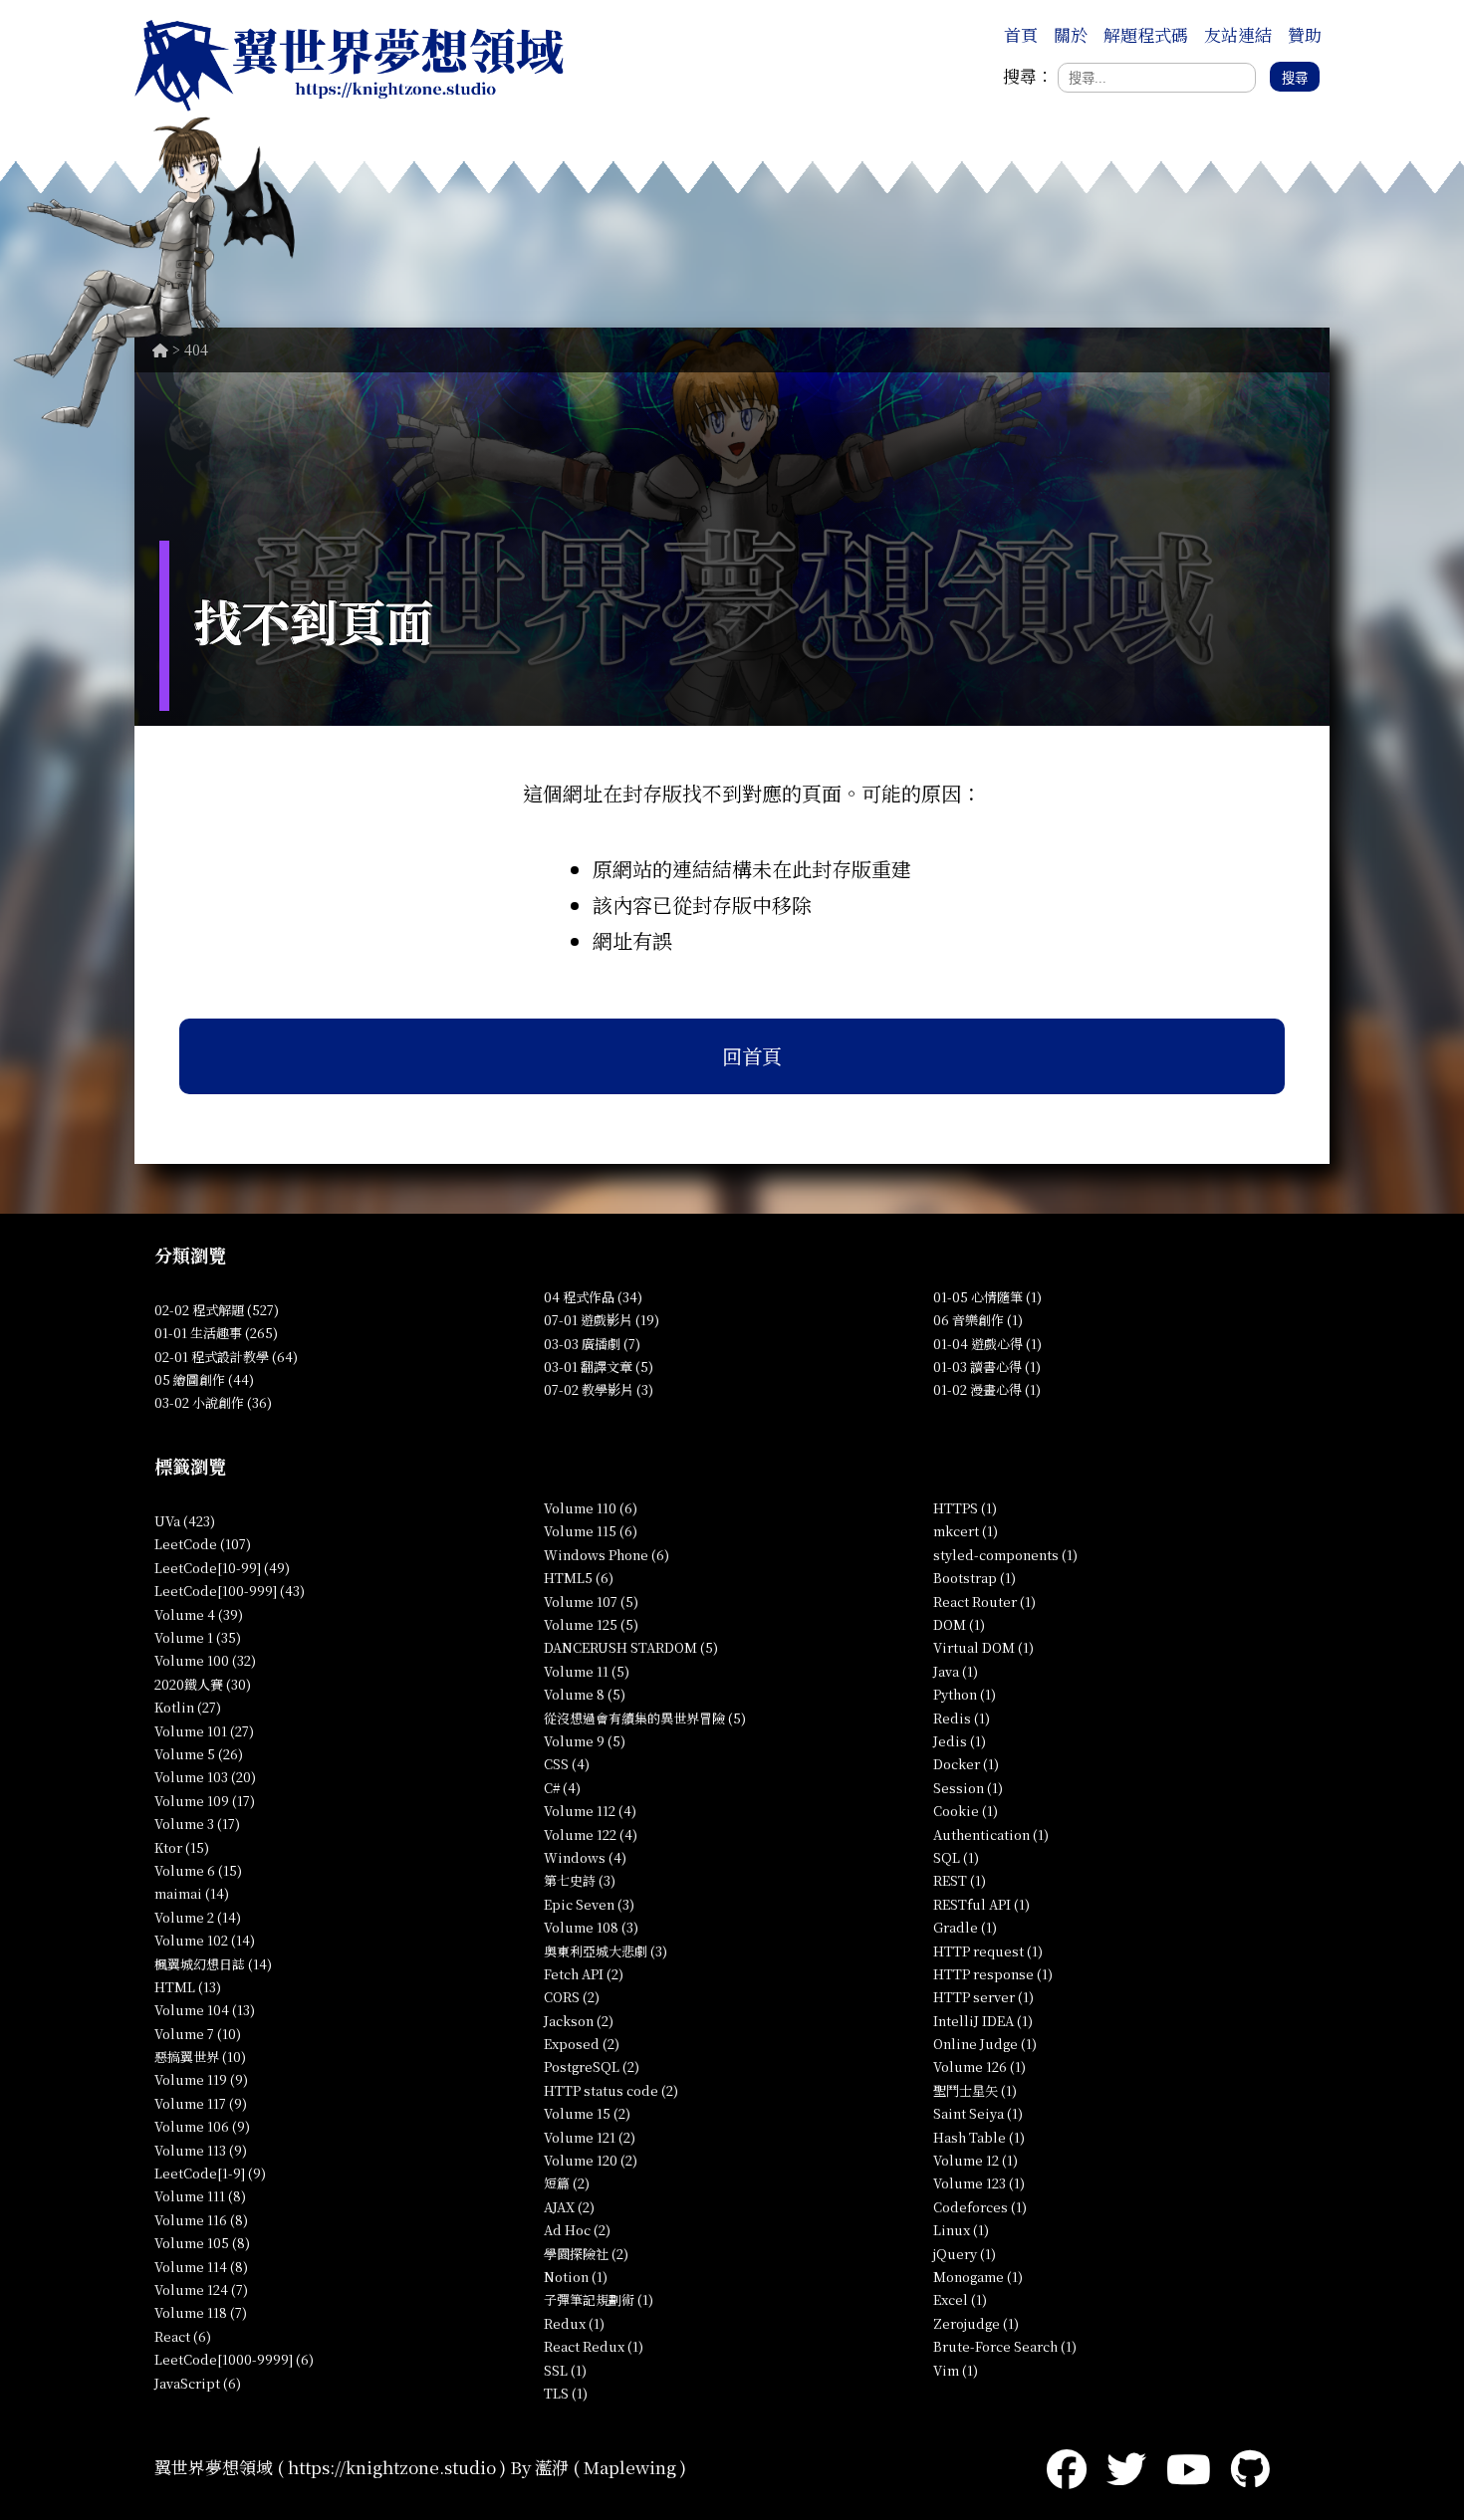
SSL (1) (565, 2370)
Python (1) (965, 1694)
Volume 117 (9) (201, 2103)
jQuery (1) (965, 2254)
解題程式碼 (1146, 34)
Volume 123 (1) (979, 2183)
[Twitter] (1126, 2467)
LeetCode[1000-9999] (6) (234, 2359)
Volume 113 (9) (201, 2150)
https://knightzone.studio (392, 2467)
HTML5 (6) (579, 1578)
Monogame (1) (978, 2277)
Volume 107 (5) (591, 1602)
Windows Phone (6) (607, 1555)
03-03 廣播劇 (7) (592, 1344)
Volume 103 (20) (205, 1777)
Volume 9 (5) (585, 1741)
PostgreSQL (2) (592, 2066)
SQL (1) (956, 1857)
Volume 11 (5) (587, 1671)
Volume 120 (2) (591, 2160)
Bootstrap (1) (975, 1578)
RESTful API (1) (981, 1904)
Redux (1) (574, 2323)
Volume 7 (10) (198, 2034)
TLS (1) (566, 2393)
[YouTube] (1189, 2467)
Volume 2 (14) (198, 1917)
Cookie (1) (966, 1811)
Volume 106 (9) (202, 2126)
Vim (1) (956, 2370)
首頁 (1021, 34)
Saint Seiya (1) (978, 2113)
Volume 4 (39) (199, 1614)
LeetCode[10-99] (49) (222, 1568)
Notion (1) (576, 2277)
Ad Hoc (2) (577, 2230)
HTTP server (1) (983, 1997)
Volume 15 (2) (587, 2113)
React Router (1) (984, 1602)
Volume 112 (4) (590, 1811)
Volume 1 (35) (198, 1637)
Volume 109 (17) (205, 1801)
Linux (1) (961, 2230)
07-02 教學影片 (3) (599, 1389)
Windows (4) (585, 1857)
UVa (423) (185, 1521)
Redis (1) (962, 1718)
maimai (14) (192, 1893)
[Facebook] (1067, 2467)
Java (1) (956, 1671)
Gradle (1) (965, 1927)
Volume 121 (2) (590, 2137)
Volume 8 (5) (585, 1694)
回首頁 (752, 1056)
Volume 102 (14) (205, 1940)
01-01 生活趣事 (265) (216, 1333)
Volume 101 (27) (204, 1731)
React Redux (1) (594, 2346)
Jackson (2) (579, 2021)
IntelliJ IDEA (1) (983, 2021)
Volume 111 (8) (200, 2196)
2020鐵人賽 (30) (203, 1684)
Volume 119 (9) (201, 2079)
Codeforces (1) (980, 2207)
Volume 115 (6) (591, 1531)
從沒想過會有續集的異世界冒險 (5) (645, 1718)
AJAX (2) (569, 2207)
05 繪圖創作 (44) (204, 1379)
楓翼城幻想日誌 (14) (213, 1964)
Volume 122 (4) (591, 1834)
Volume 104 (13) (205, 2010)
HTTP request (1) (988, 1951)
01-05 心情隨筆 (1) (987, 1297)
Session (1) (968, 1788)
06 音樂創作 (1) (978, 1320)
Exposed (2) (582, 2044)
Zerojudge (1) (976, 2323)
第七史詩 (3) (580, 1880)
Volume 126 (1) (979, 2066)
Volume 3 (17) (197, 1824)
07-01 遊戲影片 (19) (602, 1320)
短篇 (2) (567, 2183)
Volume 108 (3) (591, 1927)
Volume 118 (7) (201, 2312)
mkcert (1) (966, 1531)
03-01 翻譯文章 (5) (599, 1367)
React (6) (183, 2336)
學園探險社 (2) (586, 2254)
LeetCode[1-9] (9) (210, 2173)
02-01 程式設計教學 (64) (226, 1357)
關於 (1071, 34)
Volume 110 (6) (591, 1508)
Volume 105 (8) (202, 2243)
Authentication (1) (991, 1834)
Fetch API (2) (584, 1974)
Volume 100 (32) (205, 1660)
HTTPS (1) (965, 1508)
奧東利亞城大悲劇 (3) (606, 1951)
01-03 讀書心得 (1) (987, 1367)
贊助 (1305, 34)
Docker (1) (966, 1764)
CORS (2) (572, 1997)
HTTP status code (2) (611, 2090)
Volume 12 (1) (976, 2160)
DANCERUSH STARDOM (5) (631, 1647)
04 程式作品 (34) (593, 1297)
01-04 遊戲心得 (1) (987, 1344)
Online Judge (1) (985, 2044)
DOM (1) (959, 1624)
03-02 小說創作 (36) (213, 1402)
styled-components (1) (1005, 1555)
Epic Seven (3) (589, 1904)
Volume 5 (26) (199, 1754)
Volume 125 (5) (591, 1624)
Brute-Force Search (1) (1005, 2346)
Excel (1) (960, 2299)
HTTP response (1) (993, 1974)
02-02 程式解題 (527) (217, 1310)
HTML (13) (188, 1987)
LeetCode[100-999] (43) (230, 1591)
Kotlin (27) (188, 1707)
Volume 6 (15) (198, 1870)
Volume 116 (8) (201, 2220)
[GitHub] (1250, 2467)
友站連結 (1238, 34)
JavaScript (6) (198, 2383)
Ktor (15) (182, 1847)
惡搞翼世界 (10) (200, 2057)
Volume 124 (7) (201, 2290)
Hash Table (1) (979, 2137)
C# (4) (562, 1788)
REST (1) (960, 1880)
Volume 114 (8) (201, 2267)
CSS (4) (567, 1764)
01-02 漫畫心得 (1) (987, 1389)
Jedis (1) (960, 1741)
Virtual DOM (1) (983, 1647)
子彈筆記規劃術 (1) (599, 2299)
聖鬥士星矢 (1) (975, 2090)
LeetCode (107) (203, 1544)
